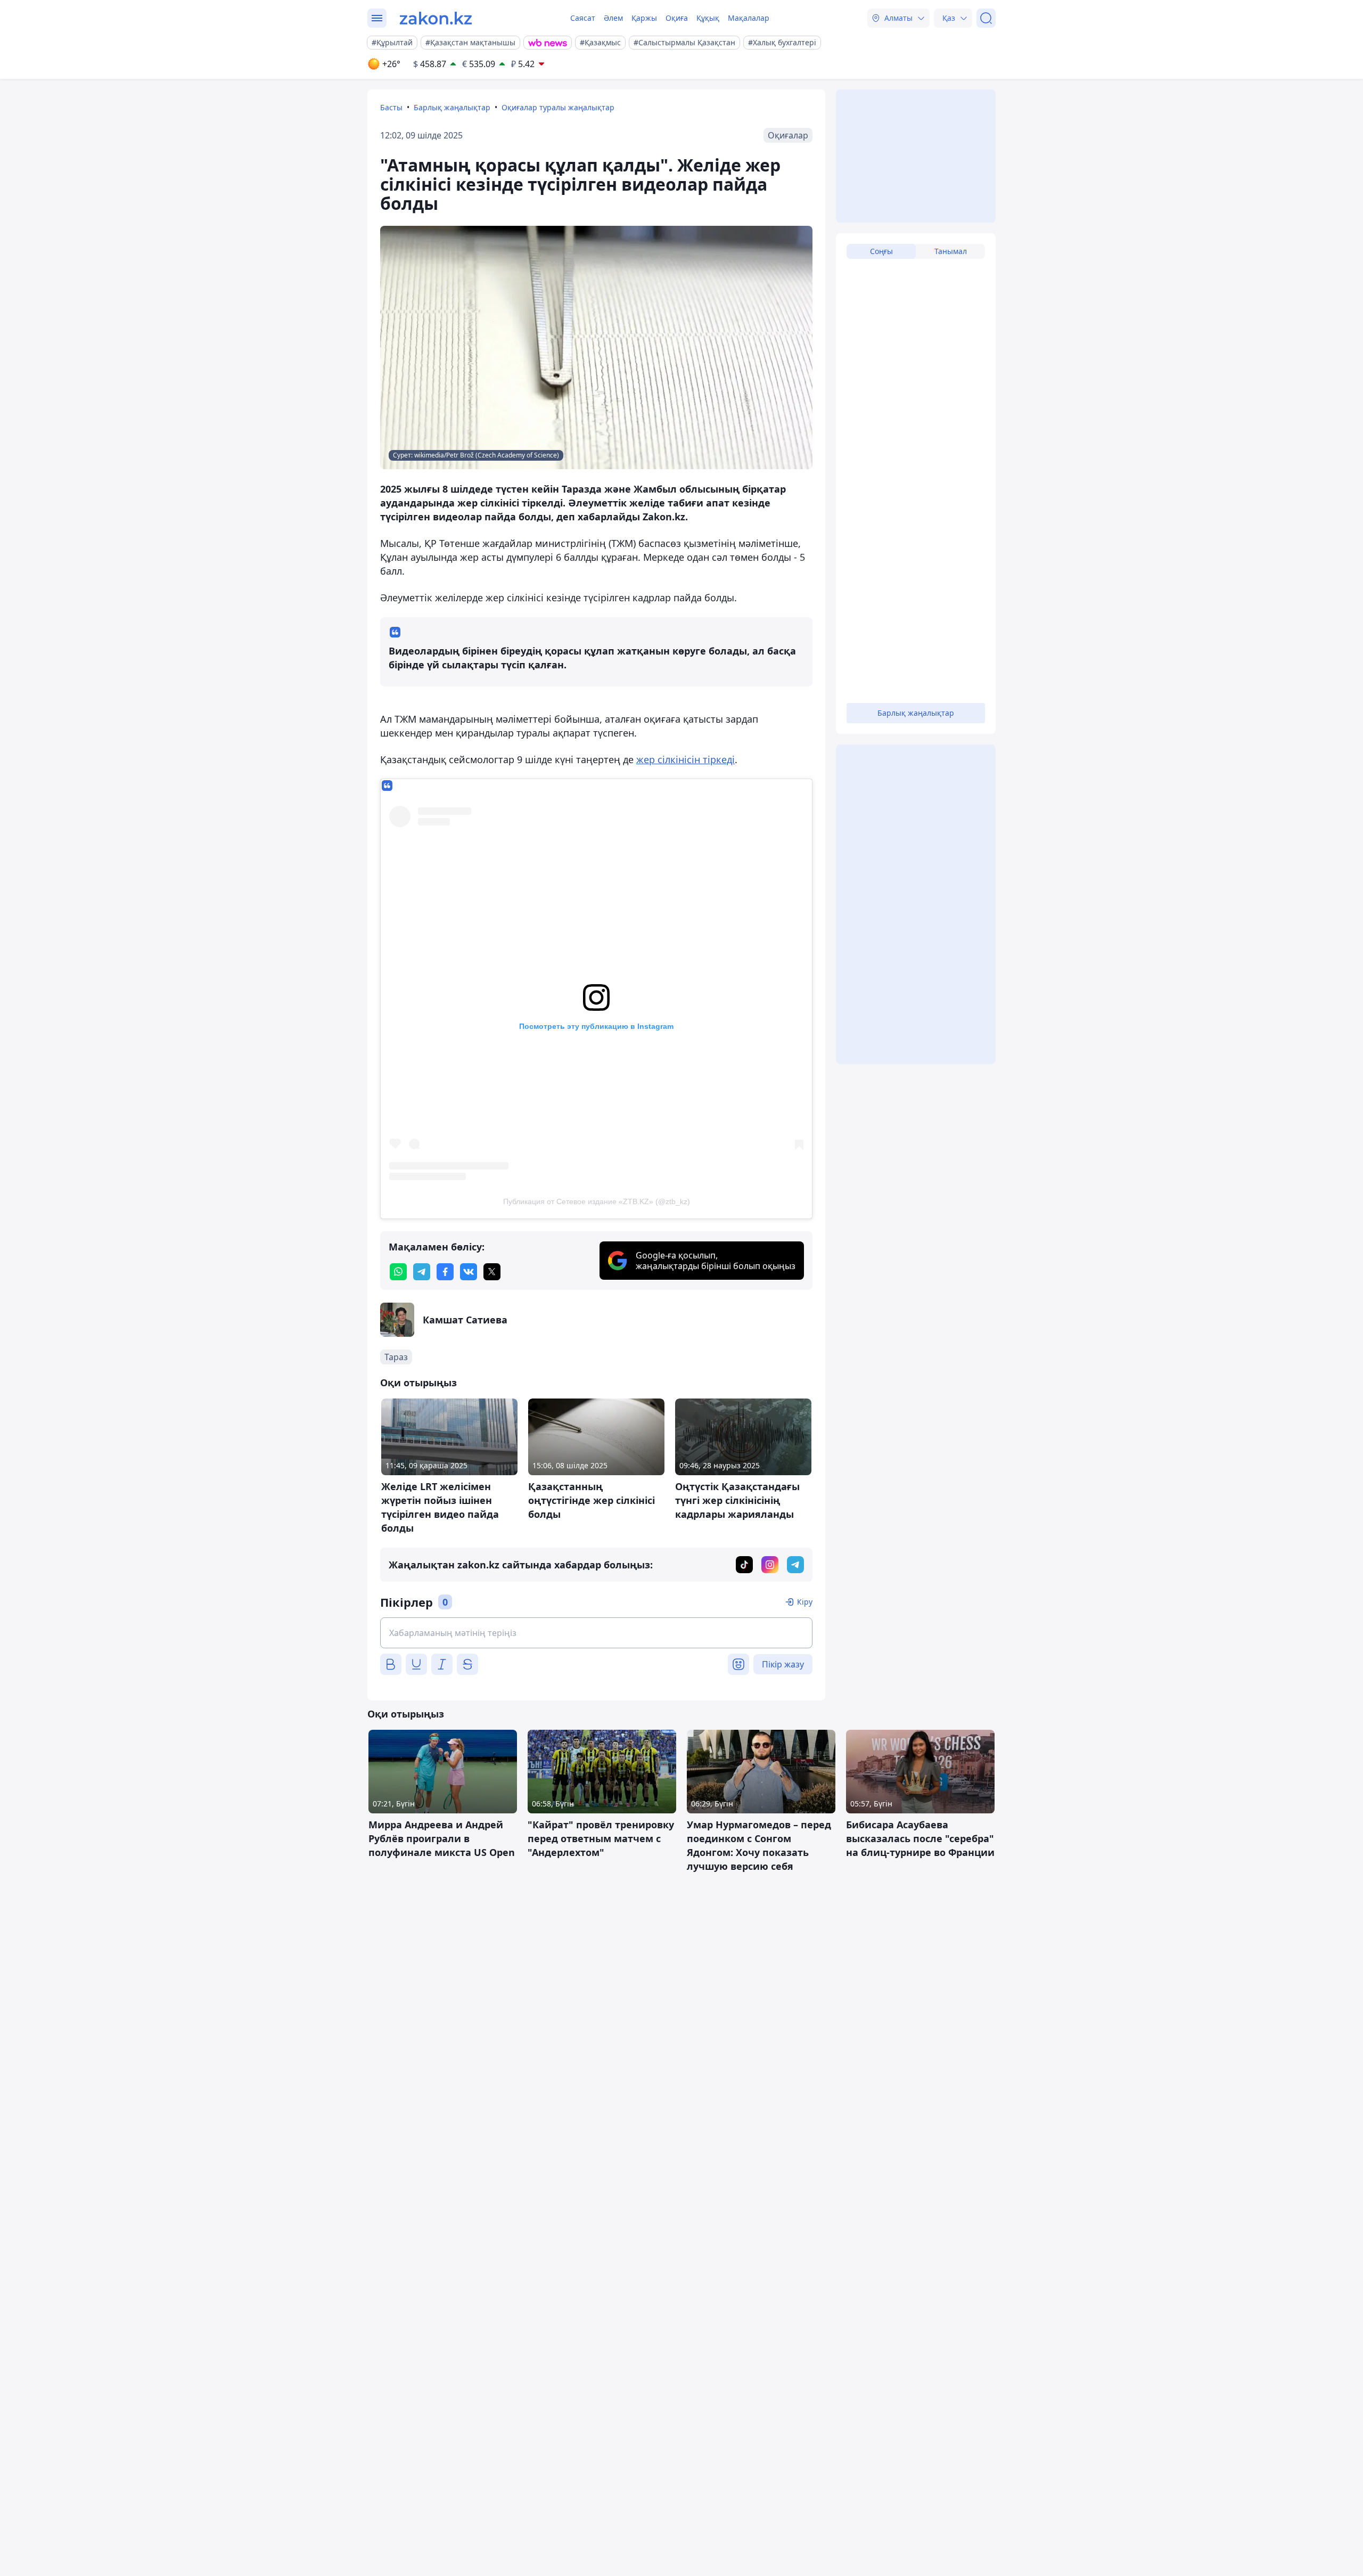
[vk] (469, 1272)
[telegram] (422, 1272)
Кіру (805, 1602)
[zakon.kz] (436, 18)
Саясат (583, 18)
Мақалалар (749, 18)
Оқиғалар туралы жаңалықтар (558, 107)
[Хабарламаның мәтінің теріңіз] (596, 1633)
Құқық (708, 18)
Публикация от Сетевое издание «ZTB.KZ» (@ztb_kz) (597, 1201)
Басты (391, 107)
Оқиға (677, 18)
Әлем (613, 18)
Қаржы (644, 18)
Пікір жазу (783, 1664)
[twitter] (492, 1272)
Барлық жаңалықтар (452, 107)
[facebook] (445, 1272)
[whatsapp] (398, 1272)
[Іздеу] (986, 18)
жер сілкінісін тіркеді (685, 759)
